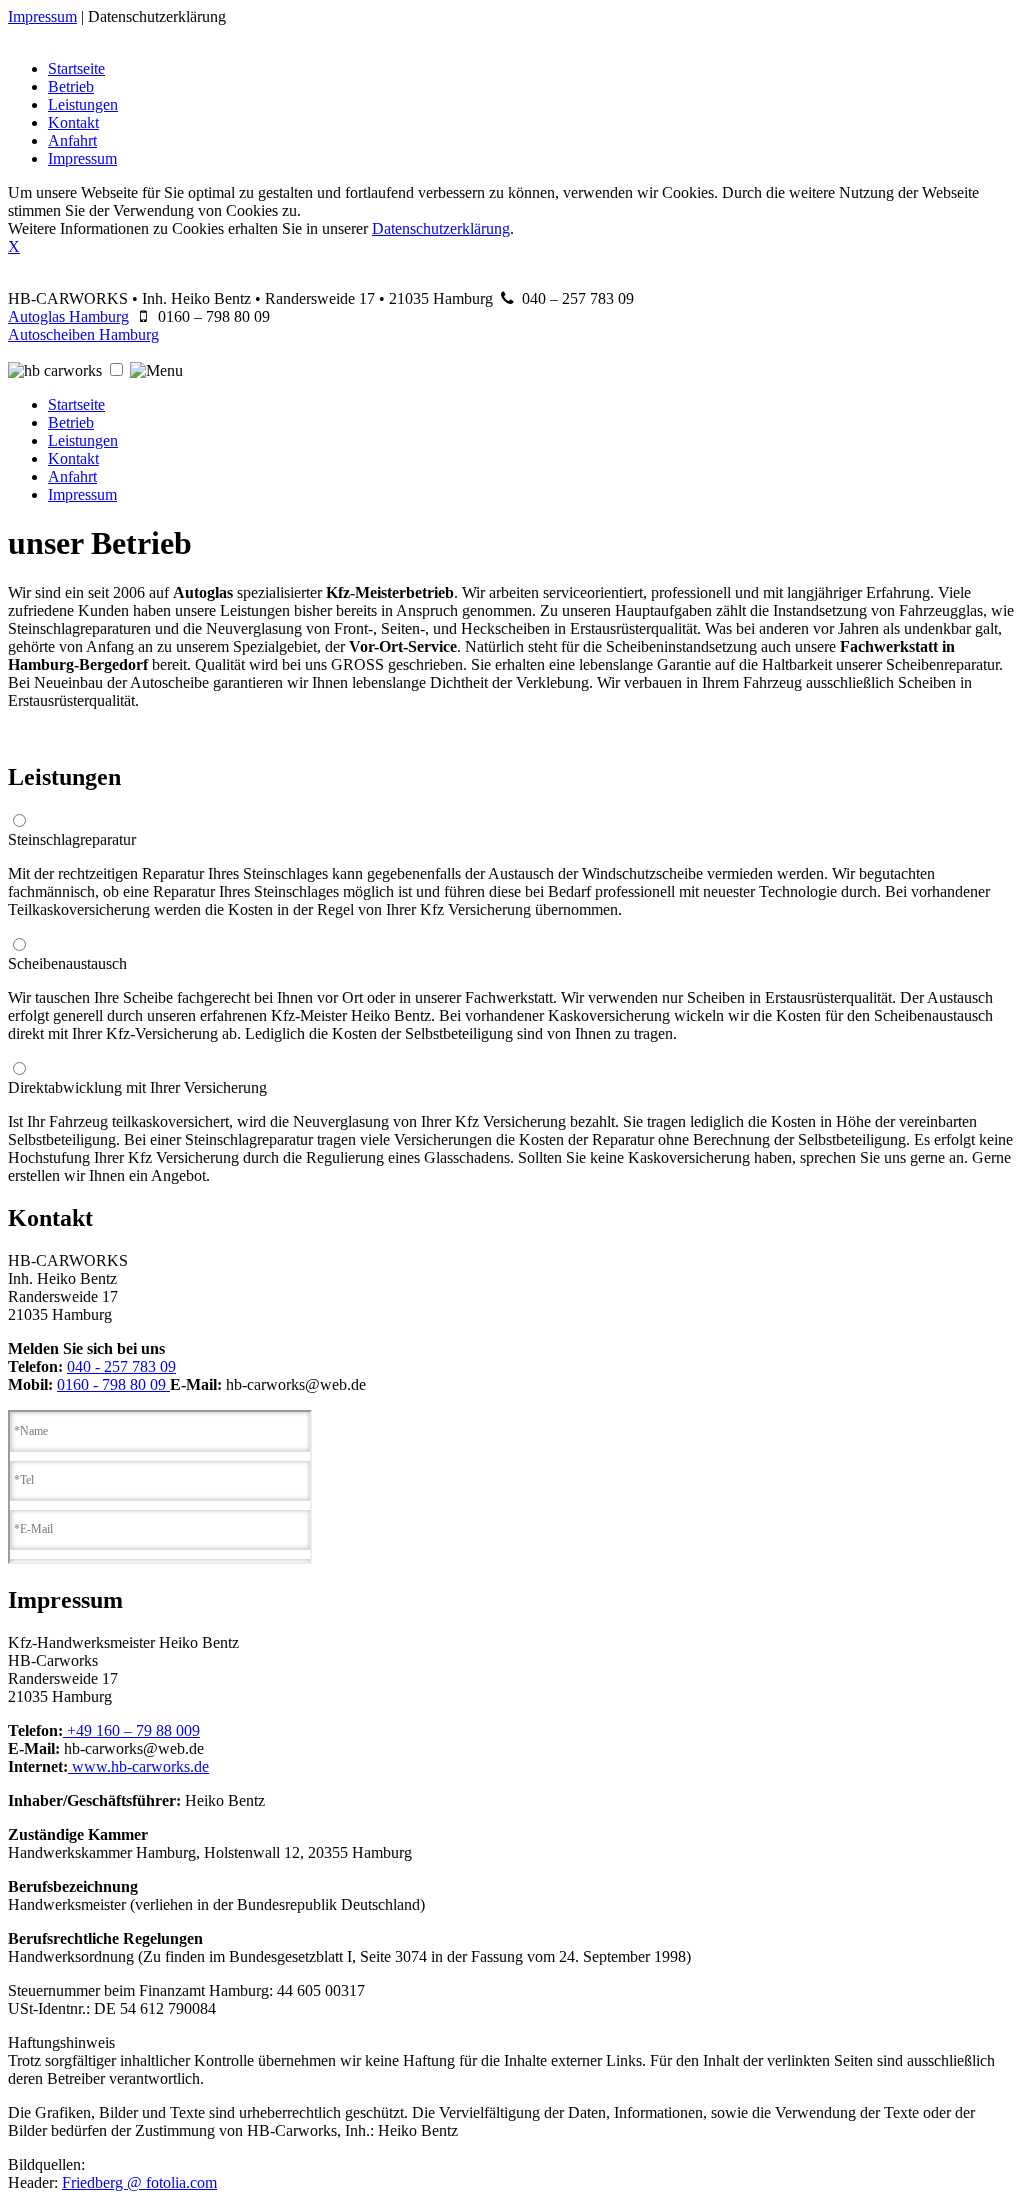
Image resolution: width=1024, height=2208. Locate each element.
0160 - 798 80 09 (113, 1384)
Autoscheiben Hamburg (83, 334)
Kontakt (73, 122)
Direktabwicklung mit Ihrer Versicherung (137, 1087)
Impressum (42, 16)
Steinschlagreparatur (72, 839)
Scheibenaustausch (67, 963)
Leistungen (83, 104)
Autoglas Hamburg (68, 316)
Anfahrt (72, 140)
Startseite (76, 68)
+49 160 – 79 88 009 (131, 1730)
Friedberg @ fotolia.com (139, 2182)
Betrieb (71, 86)
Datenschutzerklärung (157, 16)
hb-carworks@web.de (296, 1384)
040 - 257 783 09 (121, 1366)
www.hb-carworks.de (138, 1766)
